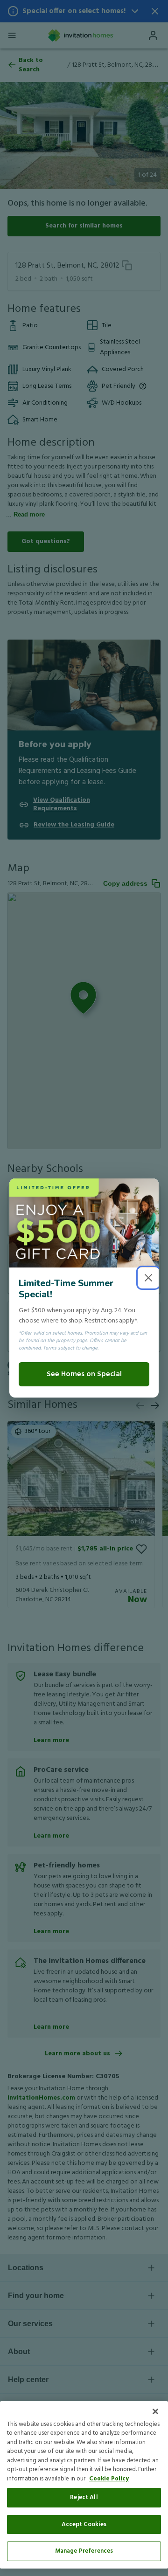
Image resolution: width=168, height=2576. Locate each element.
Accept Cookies (84, 2524)
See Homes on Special (84, 1374)
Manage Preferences (84, 2551)
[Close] (155, 2411)
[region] (84, 2485)
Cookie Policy (109, 2479)
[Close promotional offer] (148, 1278)
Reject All (84, 2497)
